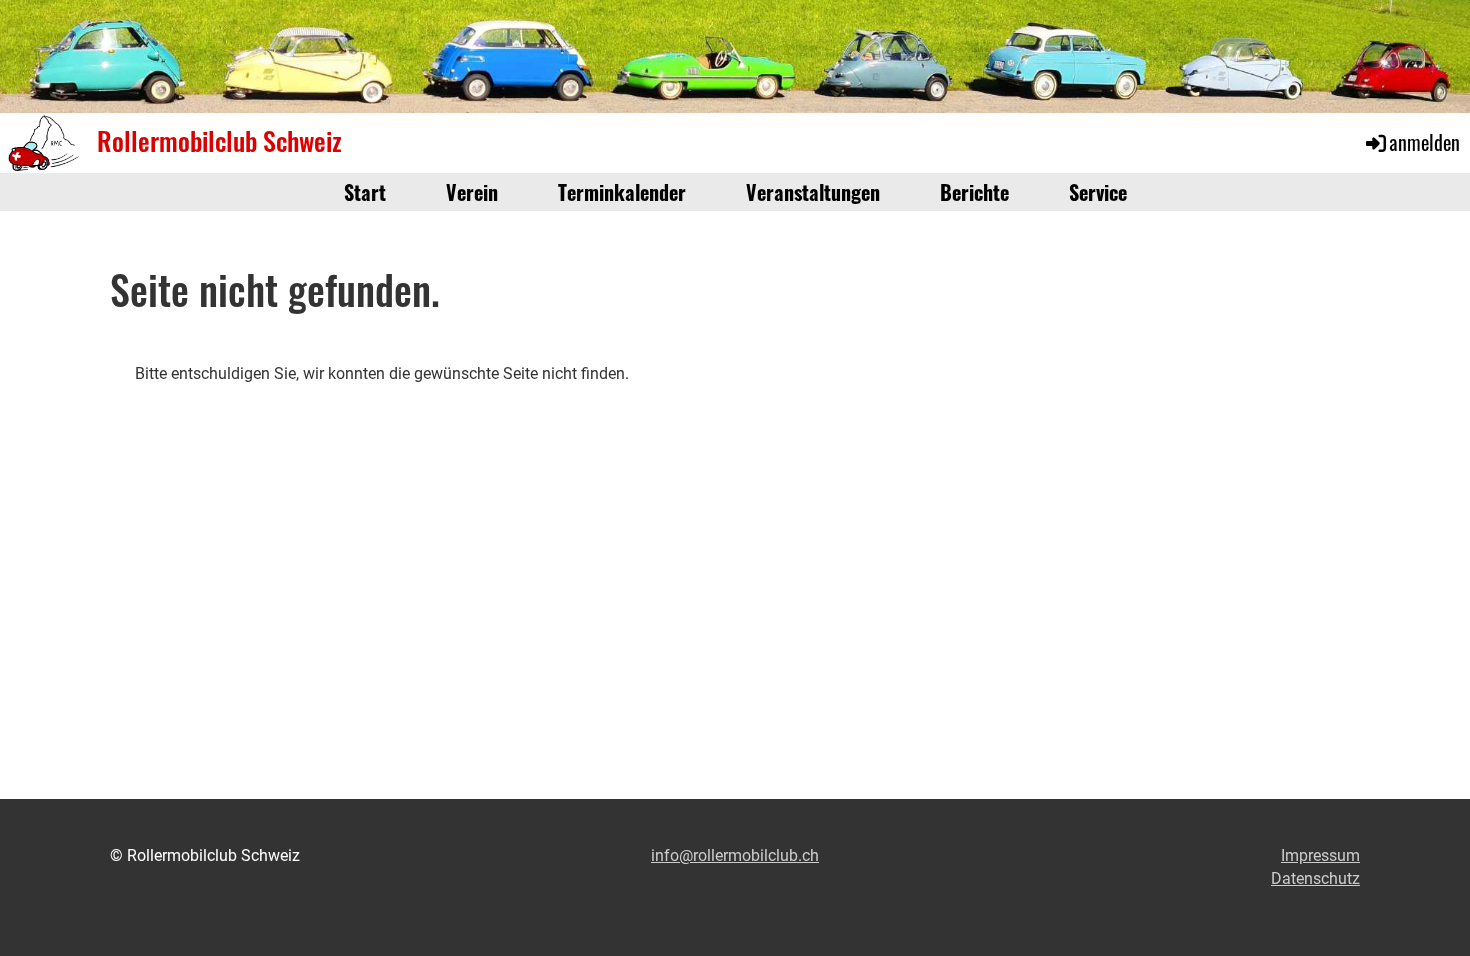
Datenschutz (1315, 878)
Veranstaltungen (813, 192)
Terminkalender (622, 192)
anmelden (1424, 142)
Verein (472, 192)
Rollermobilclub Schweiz (219, 141)
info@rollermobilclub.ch (735, 855)
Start (365, 192)
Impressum (1320, 855)
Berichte (974, 192)
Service (1098, 192)
